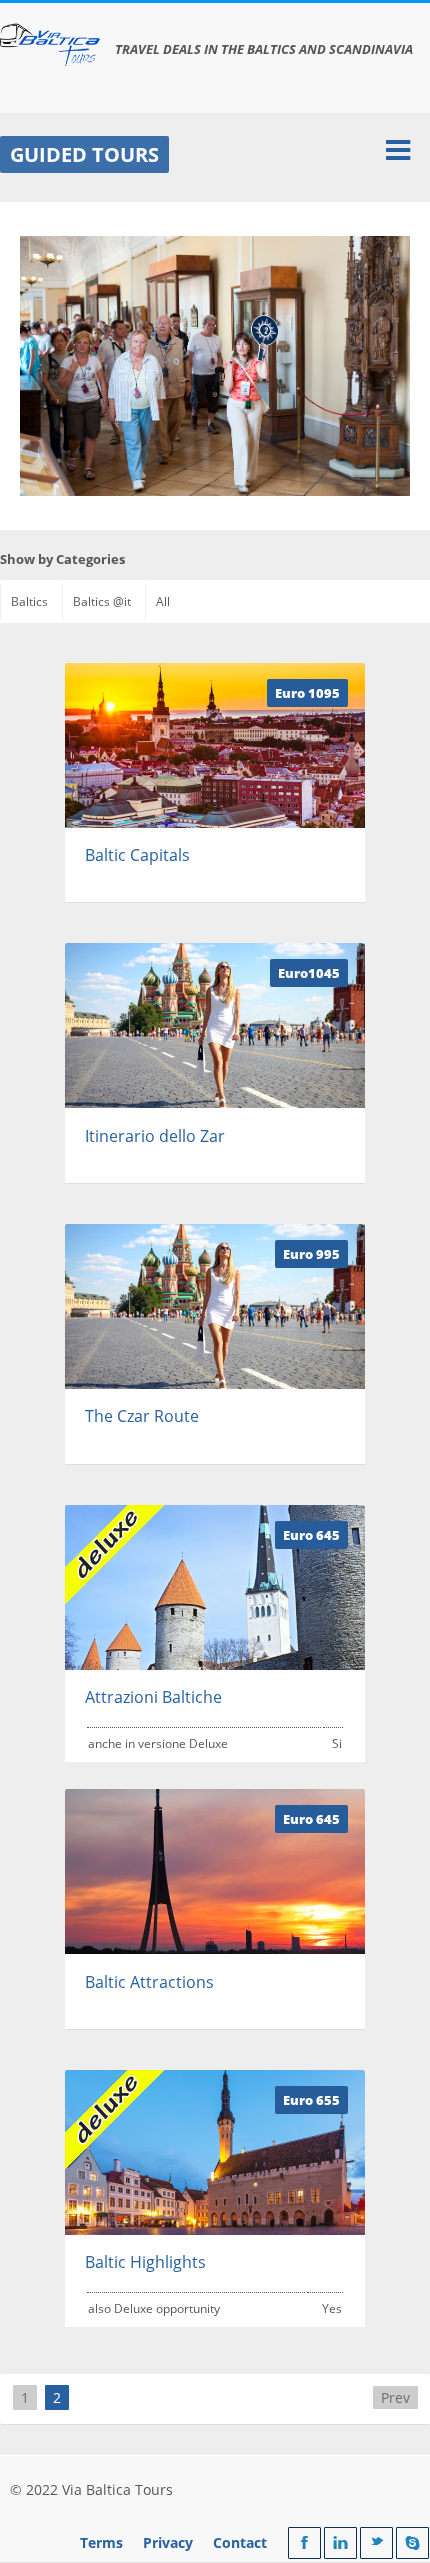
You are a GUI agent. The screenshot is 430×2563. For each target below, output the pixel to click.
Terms (101, 2542)
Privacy (168, 2542)
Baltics (29, 601)
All (163, 601)
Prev (395, 2397)
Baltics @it (102, 601)
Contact (240, 2542)
